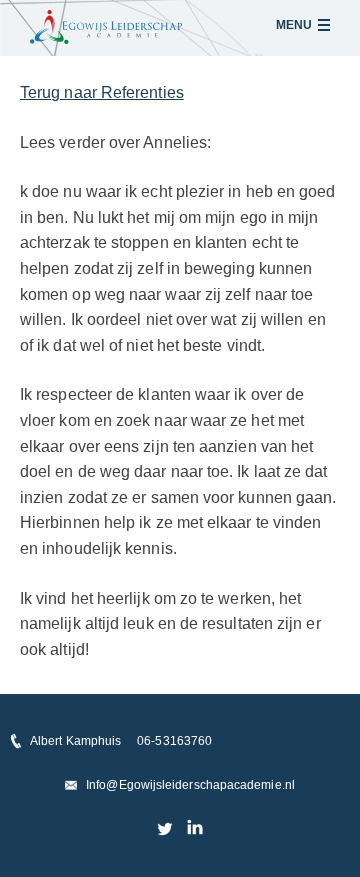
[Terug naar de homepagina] (106, 27)
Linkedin (194, 828)
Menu (294, 25)
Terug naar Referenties (102, 92)
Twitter (166, 828)
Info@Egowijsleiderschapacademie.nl (190, 785)
